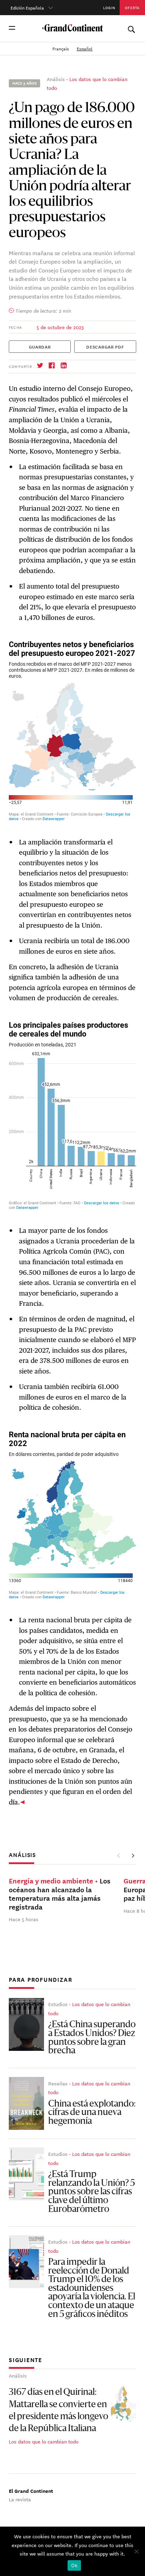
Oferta (132, 7)
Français (61, 48)
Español (85, 48)
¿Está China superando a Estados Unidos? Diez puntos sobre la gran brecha (92, 2038)
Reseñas (58, 2083)
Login (109, 7)
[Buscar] (131, 28)
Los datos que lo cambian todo (44, 2441)
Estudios (58, 2004)
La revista (20, 2499)
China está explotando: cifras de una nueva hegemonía (92, 2113)
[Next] (133, 1856)
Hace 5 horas (24, 1919)
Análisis (56, 79)
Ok (74, 2565)
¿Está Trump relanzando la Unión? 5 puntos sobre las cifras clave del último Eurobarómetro (92, 2192)
